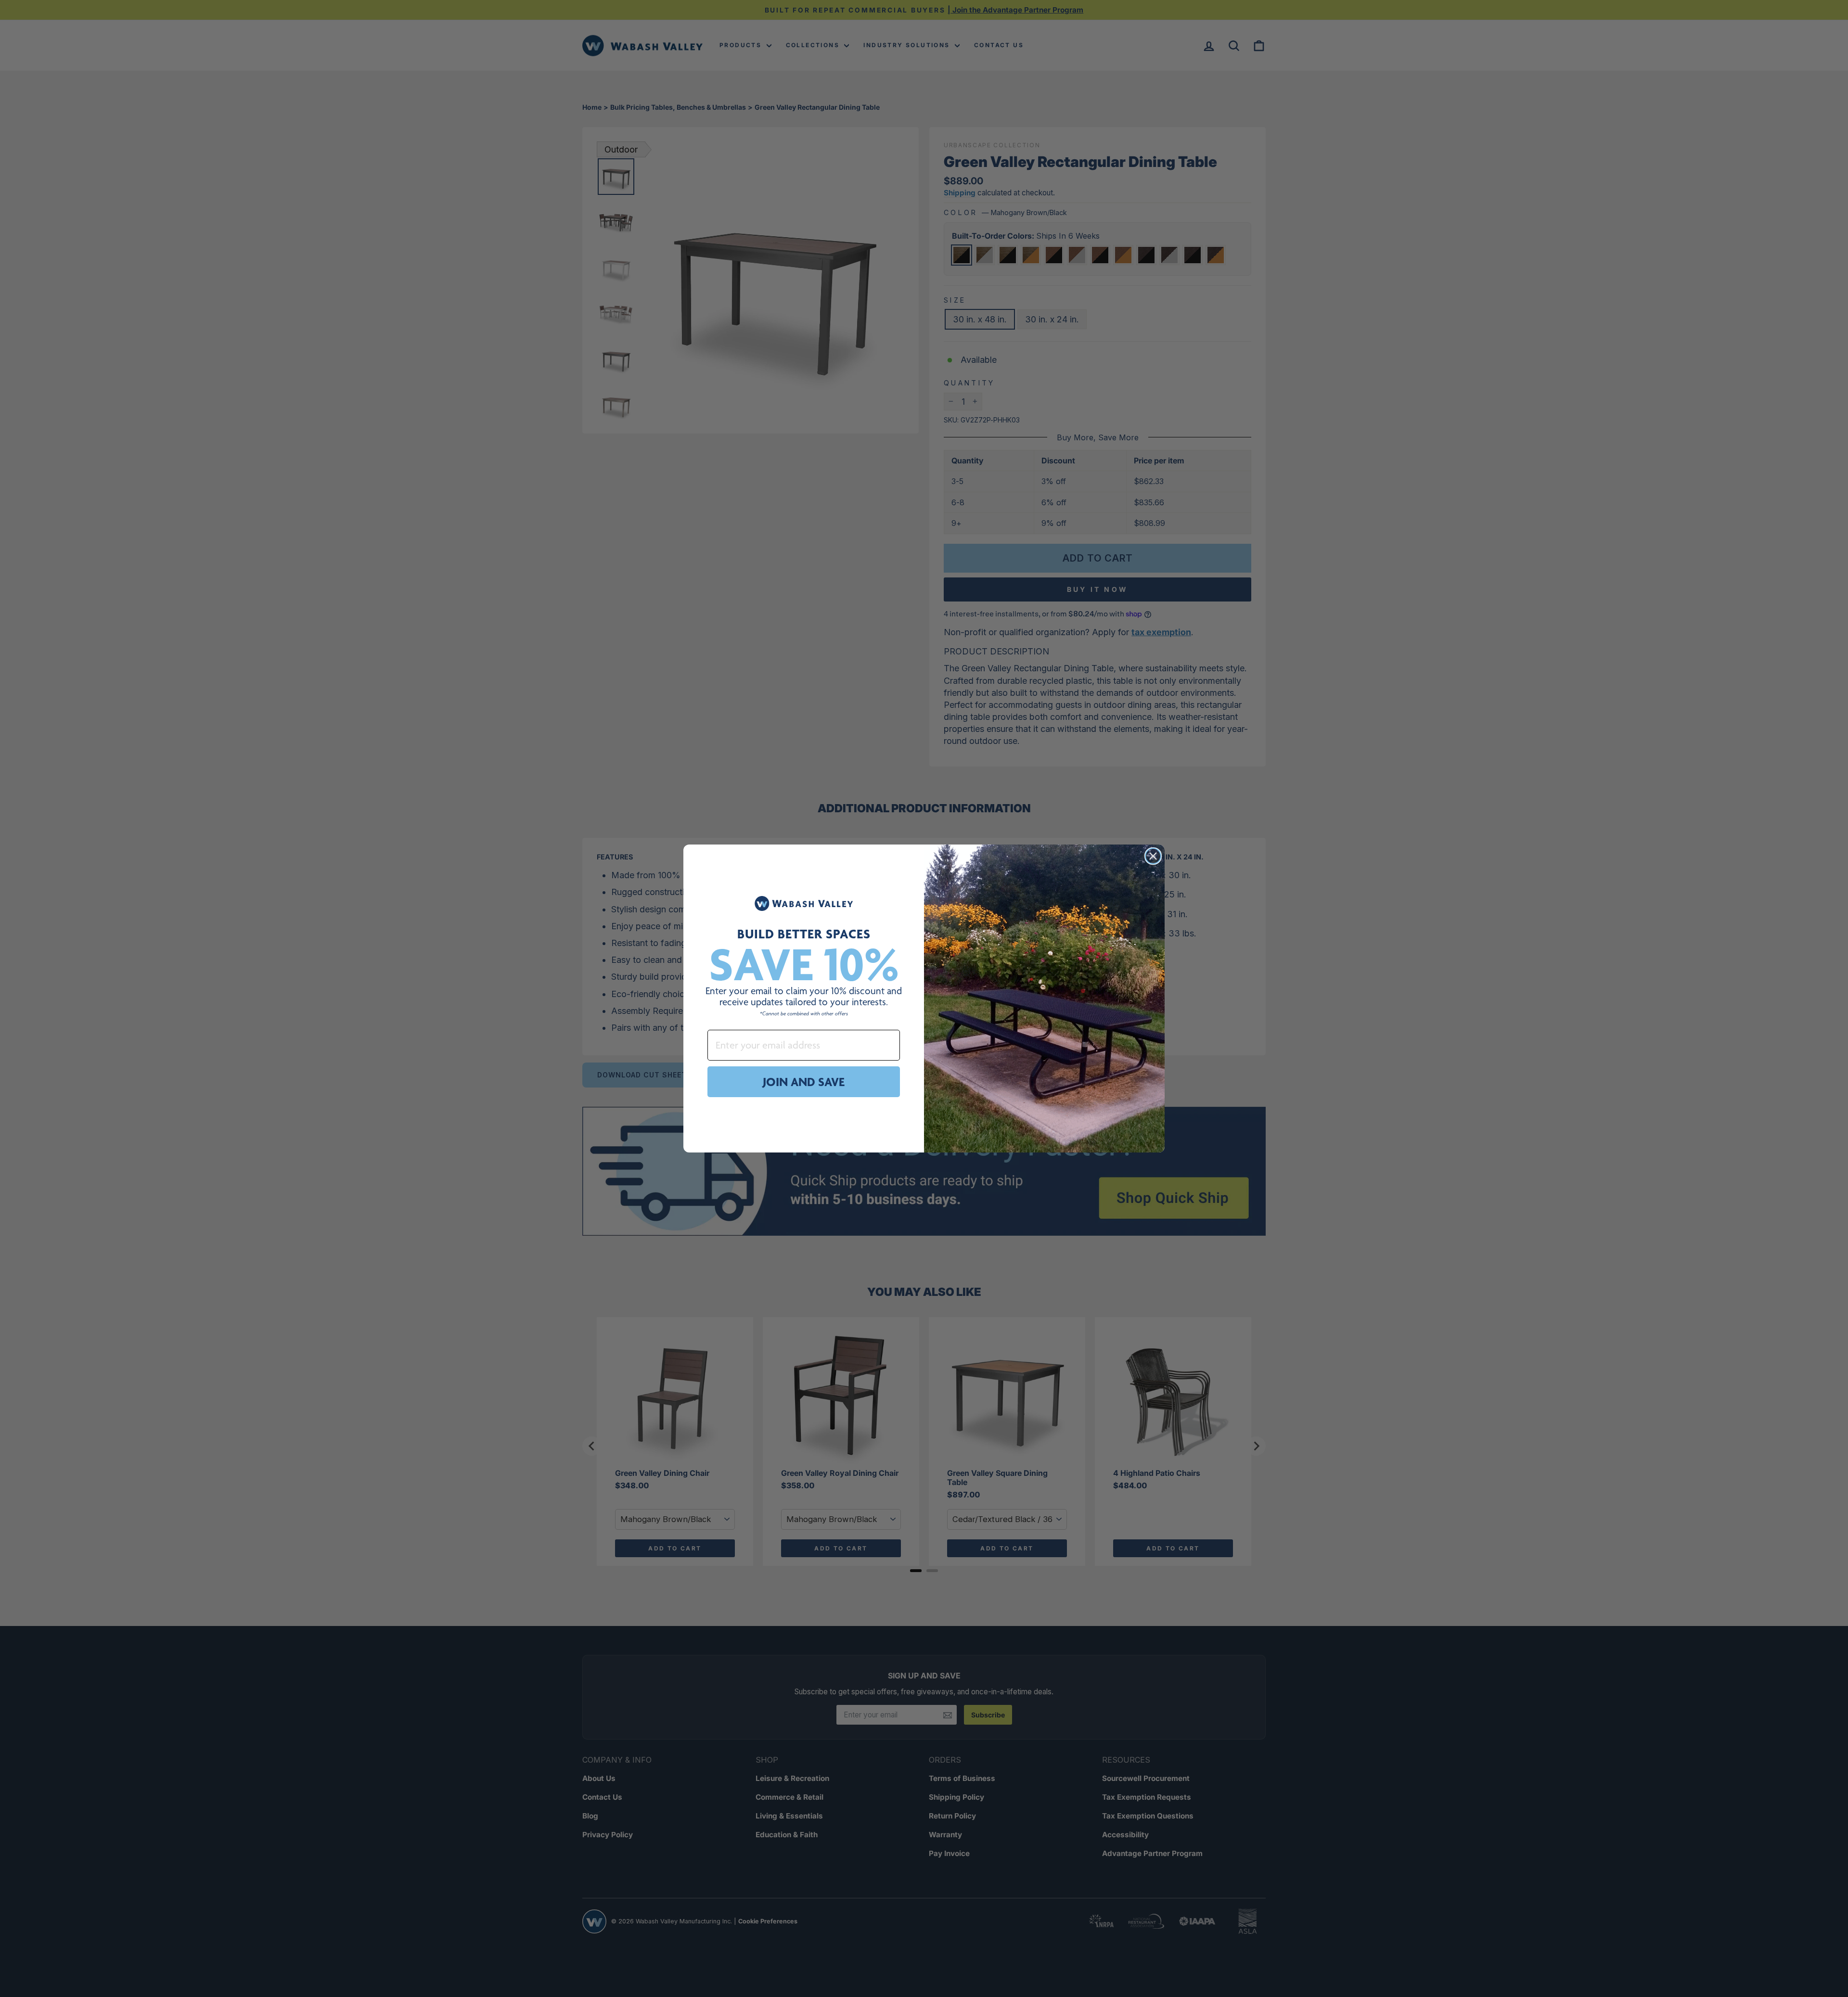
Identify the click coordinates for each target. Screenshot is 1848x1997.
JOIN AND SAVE (804, 1082)
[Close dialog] (1153, 856)
